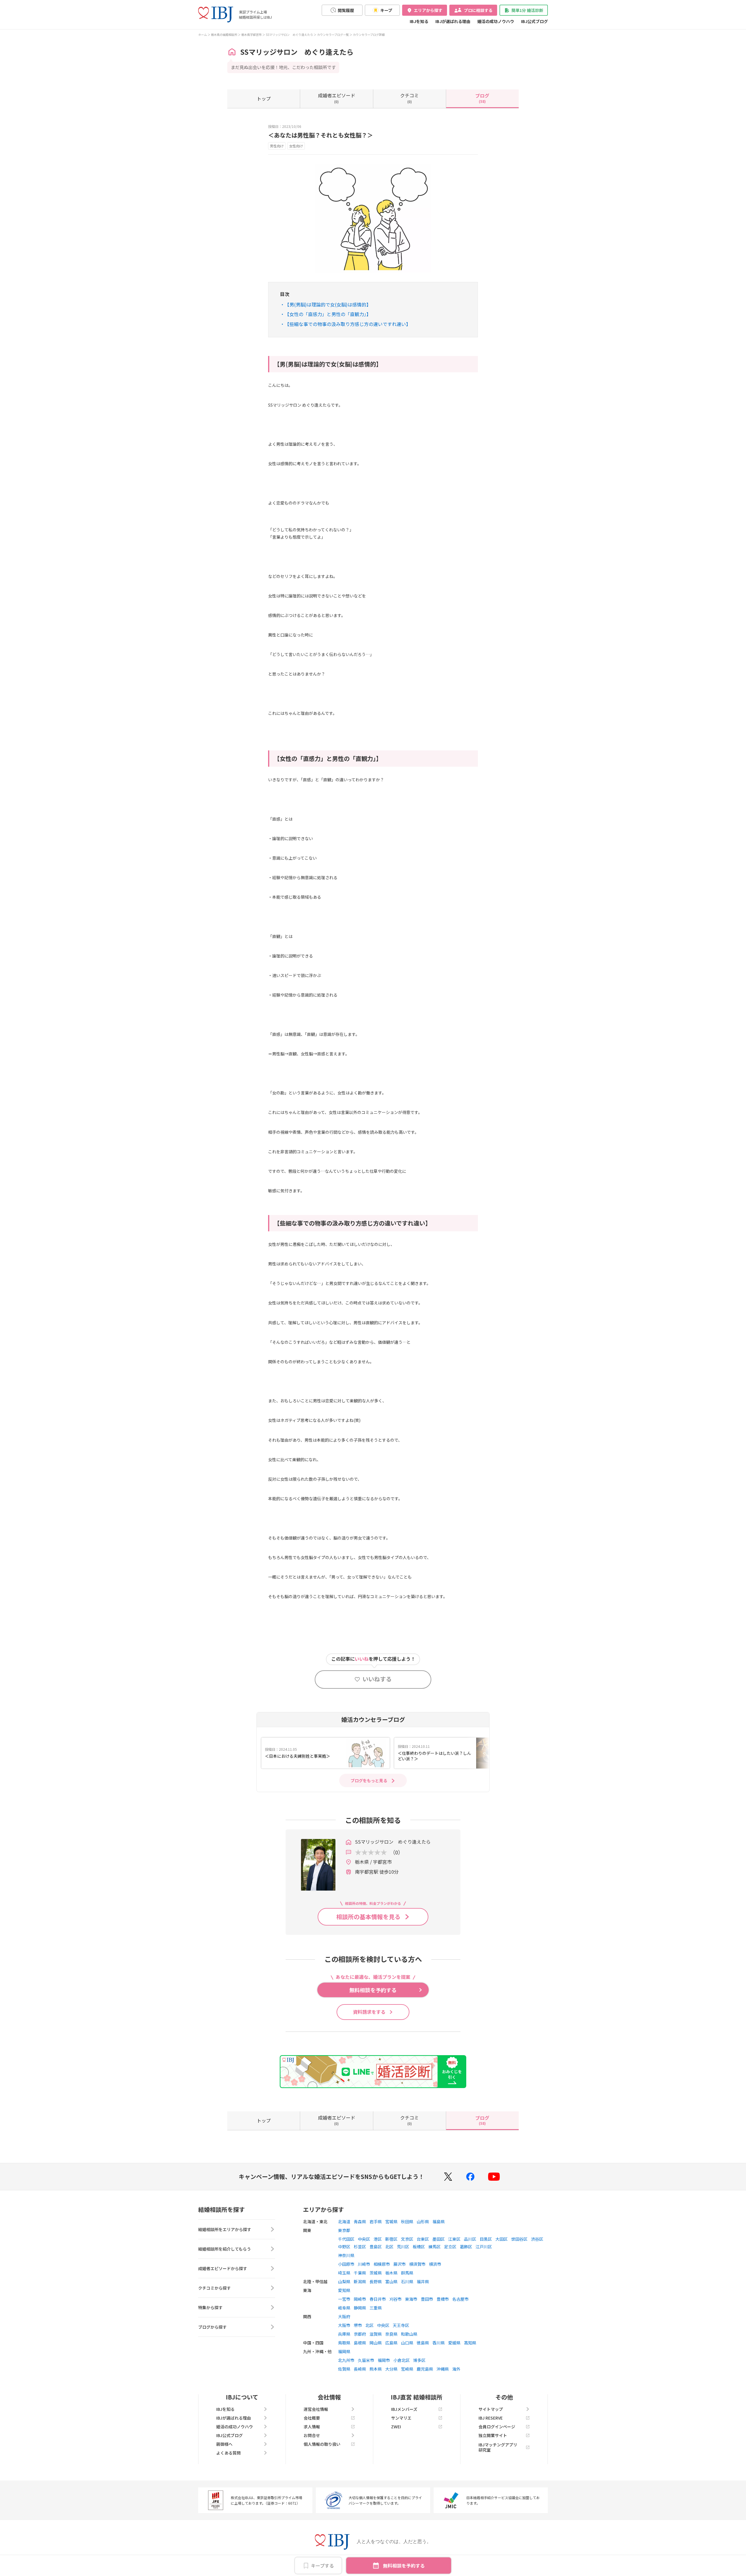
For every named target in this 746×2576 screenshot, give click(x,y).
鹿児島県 (425, 2369)
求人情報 (312, 2427)
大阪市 (344, 2325)
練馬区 (434, 2247)
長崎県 (360, 2369)
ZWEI (396, 2427)
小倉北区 (402, 2360)
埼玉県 (344, 2273)
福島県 (439, 2221)
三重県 (376, 2308)
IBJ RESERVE (491, 2418)
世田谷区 (519, 2239)
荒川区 (403, 2247)
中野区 (344, 2247)
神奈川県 (346, 2255)
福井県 (423, 2281)
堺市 (358, 2325)
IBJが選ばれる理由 (453, 21)
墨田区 (439, 2239)
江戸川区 (484, 2247)
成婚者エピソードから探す (223, 2268)
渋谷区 (537, 2239)
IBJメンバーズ (404, 2409)
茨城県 (376, 2273)
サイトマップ (491, 2409)
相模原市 (382, 2264)
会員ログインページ (497, 2427)
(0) (337, 98)
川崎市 (364, 2264)
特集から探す (210, 2307)
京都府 (360, 2334)
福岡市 (384, 2360)
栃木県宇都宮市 (251, 35)
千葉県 (360, 2273)
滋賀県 (376, 2334)
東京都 (344, 2230)
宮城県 (391, 2221)
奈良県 (391, 2334)
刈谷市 (395, 2299)
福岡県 (344, 2351)
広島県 (391, 2343)
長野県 (376, 2281)
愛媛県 (454, 2343)
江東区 (454, 2239)
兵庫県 (344, 2334)
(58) (482, 98)
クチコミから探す (214, 2288)
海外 (456, 2369)
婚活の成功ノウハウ (496, 21)
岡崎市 (360, 2299)
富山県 (391, 2281)
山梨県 (344, 2281)
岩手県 (376, 2221)
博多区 (419, 2360)
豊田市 (427, 2299)
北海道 (344, 2221)
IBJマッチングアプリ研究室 (498, 2447)
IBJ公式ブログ (534, 21)
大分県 (391, 2369)
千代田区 (346, 2239)
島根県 (360, 2343)
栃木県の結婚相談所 (224, 35)
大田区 (502, 2239)
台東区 (423, 2239)
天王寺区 (401, 2325)
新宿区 (391, 2239)
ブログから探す (212, 2327)
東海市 (411, 2299)
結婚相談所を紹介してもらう (225, 2249)
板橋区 (419, 2247)
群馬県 (407, 2273)
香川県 (439, 2343)
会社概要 (312, 2418)
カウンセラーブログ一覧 (333, 35)
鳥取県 (344, 2343)
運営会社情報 (316, 2409)
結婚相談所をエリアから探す (225, 2229)
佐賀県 (344, 2369)
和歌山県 (409, 2334)
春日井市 (378, 2299)
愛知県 (344, 2290)
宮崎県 (407, 2369)
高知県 (470, 2343)
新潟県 (360, 2281)
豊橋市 (443, 2299)
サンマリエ (401, 2418)
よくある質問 (228, 2453)
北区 (389, 2247)
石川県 (407, 2281)
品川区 (470, 2239)
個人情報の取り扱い (322, 2444)
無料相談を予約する (404, 2566)
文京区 (407, 2239)
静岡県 (360, 2308)
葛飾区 (466, 2247)
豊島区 (376, 2247)
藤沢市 (400, 2264)
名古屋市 (460, 2299)
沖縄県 (443, 2369)
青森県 (360, 2221)
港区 (378, 2239)
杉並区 (360, 2247)
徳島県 (423, 2343)
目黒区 (486, 2239)
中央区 (364, 2239)
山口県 (407, 2343)
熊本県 (376, 2369)
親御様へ (224, 2444)
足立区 (450, 2247)
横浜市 (435, 2264)
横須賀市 (417, 2264)
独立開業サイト (493, 2435)
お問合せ (312, 2435)
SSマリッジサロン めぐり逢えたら (289, 35)
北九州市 (346, 2360)
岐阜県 (344, 2308)
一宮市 (344, 2299)
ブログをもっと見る (369, 1780)
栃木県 (391, 2273)
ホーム (203, 35)
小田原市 (346, 2264)
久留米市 (366, 2360)
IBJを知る (419, 21)
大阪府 (344, 2316)
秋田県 (407, 2221)
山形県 (423, 2221)
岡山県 (376, 2343)
